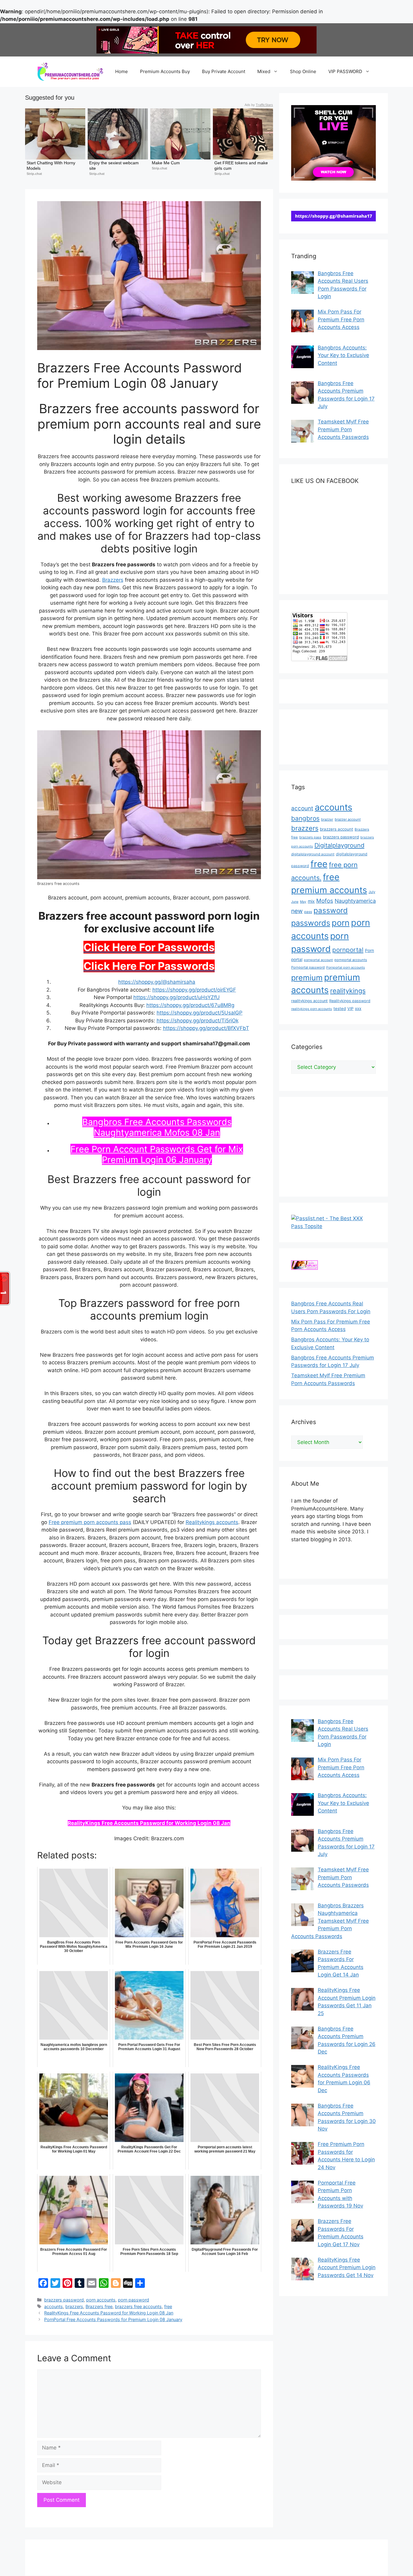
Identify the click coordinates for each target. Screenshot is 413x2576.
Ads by (259, 105)
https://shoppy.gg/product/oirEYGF (194, 990)
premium (307, 978)
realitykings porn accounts (312, 1009)
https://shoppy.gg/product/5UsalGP (200, 1013)
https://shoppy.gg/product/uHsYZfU (177, 997)
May (303, 902)
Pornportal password (308, 967)
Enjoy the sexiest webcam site (115, 166)
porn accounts (101, 2300)
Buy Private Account (224, 71)
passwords (311, 923)
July (372, 892)
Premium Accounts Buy (165, 71)
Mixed (264, 71)
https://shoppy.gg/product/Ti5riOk (198, 1021)
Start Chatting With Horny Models (52, 166)
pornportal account (318, 960)
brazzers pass (310, 837)
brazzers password (64, 2300)
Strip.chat (34, 174)
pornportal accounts (351, 960)
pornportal (348, 950)
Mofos (325, 901)
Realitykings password (350, 1001)
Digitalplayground (339, 845)
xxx (358, 1008)
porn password (133, 2300)
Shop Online (303, 71)
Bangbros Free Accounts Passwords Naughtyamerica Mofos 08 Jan (157, 1127)
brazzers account (337, 829)
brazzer (327, 819)
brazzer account (348, 819)
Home (122, 71)
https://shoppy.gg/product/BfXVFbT (206, 1028)
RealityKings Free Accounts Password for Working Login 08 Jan (149, 1823)
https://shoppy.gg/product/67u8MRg (190, 1005)
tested (340, 1008)
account (302, 808)
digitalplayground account (313, 854)
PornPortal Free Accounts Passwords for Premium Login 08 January (113, 2319)
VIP (350, 1009)
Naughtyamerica (355, 901)
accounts (54, 2306)
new (297, 911)
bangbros (305, 818)
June (295, 902)
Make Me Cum (166, 163)
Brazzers (113, 580)
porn (341, 923)
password (331, 910)
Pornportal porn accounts (346, 968)
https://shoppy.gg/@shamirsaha (157, 982)
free (168, 2306)
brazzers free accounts (138, 2306)
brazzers (74, 2306)
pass (308, 912)
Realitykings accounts (212, 1522)
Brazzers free (99, 2306)
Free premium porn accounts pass (90, 1522)
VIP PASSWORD (345, 71)
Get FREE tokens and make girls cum (242, 166)
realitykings (348, 991)
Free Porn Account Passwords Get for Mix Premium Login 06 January (157, 1154)
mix (311, 901)
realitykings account (309, 1001)
